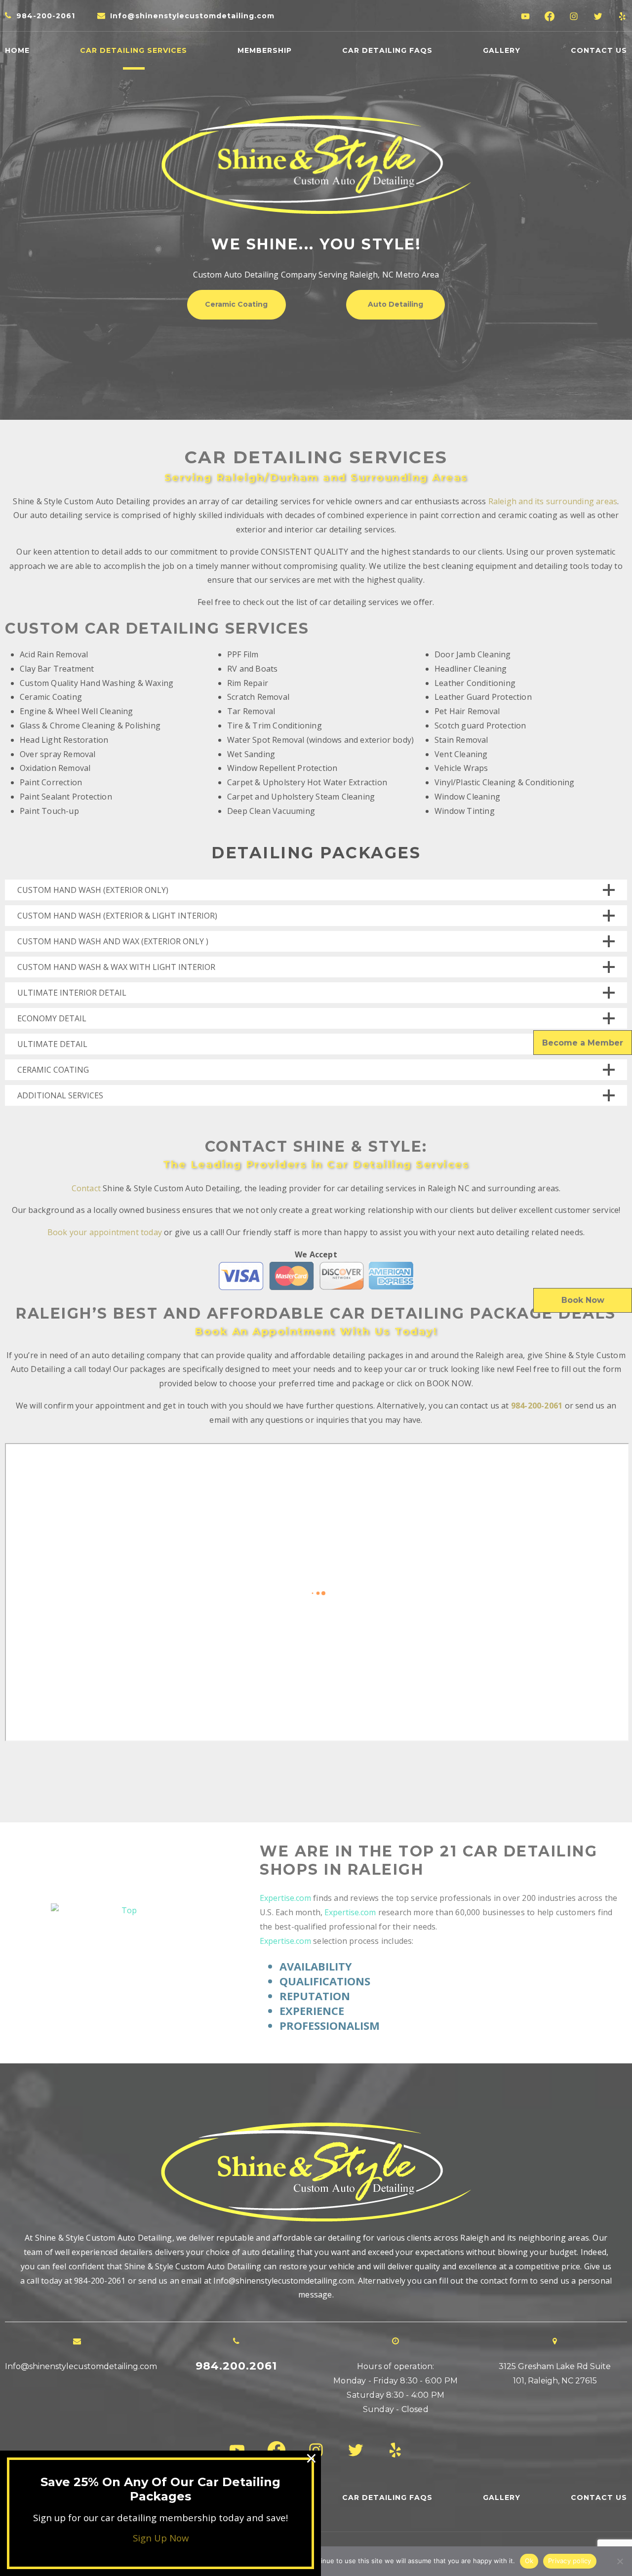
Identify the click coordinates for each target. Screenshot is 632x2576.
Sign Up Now (161, 2538)
